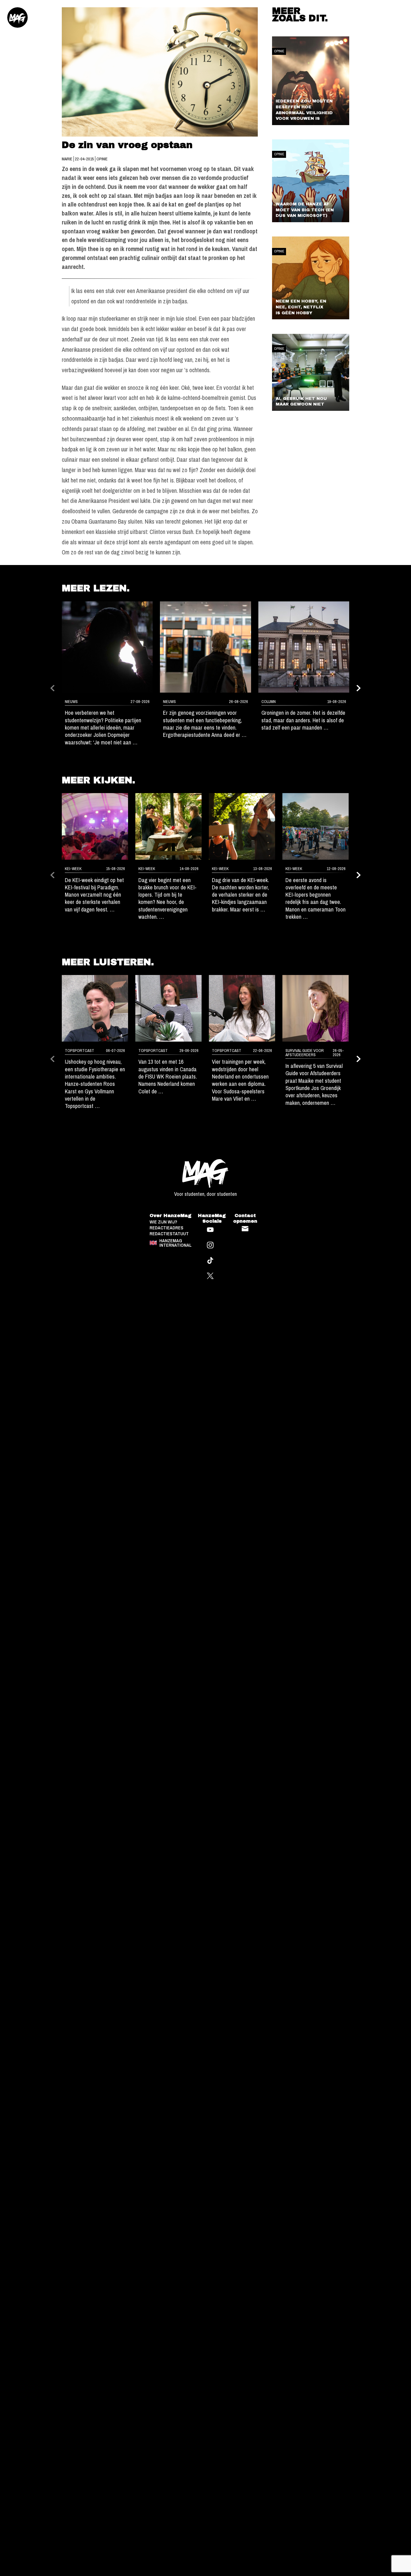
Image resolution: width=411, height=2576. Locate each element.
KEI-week (73, 869)
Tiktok (210, 1261)
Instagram (210, 1245)
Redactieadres (166, 1228)
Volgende (359, 688)
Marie (68, 159)
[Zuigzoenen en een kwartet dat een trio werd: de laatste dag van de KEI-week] (95, 826)
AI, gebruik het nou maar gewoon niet (301, 401)
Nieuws (71, 702)
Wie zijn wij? (163, 1222)
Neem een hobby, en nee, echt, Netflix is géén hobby (301, 307)
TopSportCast (80, 1051)
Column (269, 702)
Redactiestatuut (169, 1234)
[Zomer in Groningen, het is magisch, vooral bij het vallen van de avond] (304, 647)
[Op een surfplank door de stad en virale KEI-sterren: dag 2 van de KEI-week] (316, 826)
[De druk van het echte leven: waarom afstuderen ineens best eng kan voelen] (316, 1008)
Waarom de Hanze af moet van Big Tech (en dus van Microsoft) (305, 210)
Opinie (102, 159)
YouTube (210, 1230)
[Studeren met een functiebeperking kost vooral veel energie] (206, 647)
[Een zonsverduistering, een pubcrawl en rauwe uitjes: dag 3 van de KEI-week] (242, 826)
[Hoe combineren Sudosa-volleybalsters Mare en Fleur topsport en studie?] (242, 1008)
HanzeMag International (175, 1243)
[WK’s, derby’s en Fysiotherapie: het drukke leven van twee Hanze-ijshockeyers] (95, 1008)
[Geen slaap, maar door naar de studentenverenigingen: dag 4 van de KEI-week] (168, 826)
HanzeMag (18, 18)
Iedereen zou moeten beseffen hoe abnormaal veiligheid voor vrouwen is (304, 110)
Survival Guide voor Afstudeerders (305, 1053)
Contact (245, 1229)
